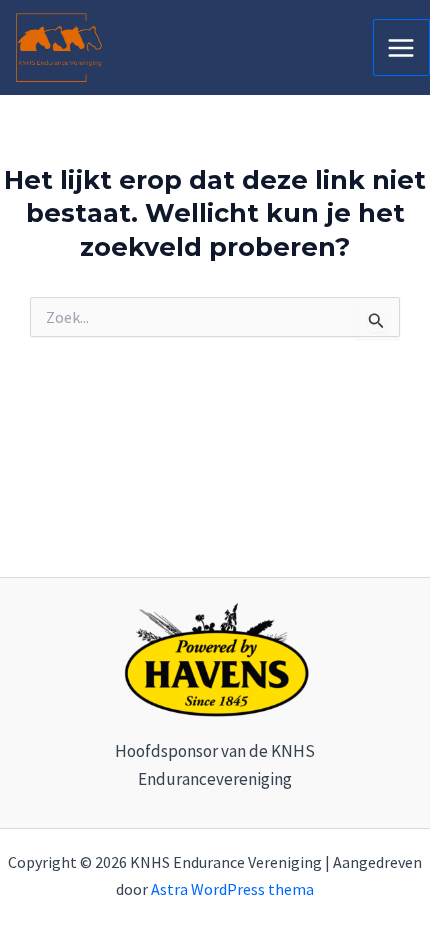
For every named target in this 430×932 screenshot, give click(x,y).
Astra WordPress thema (232, 889)
